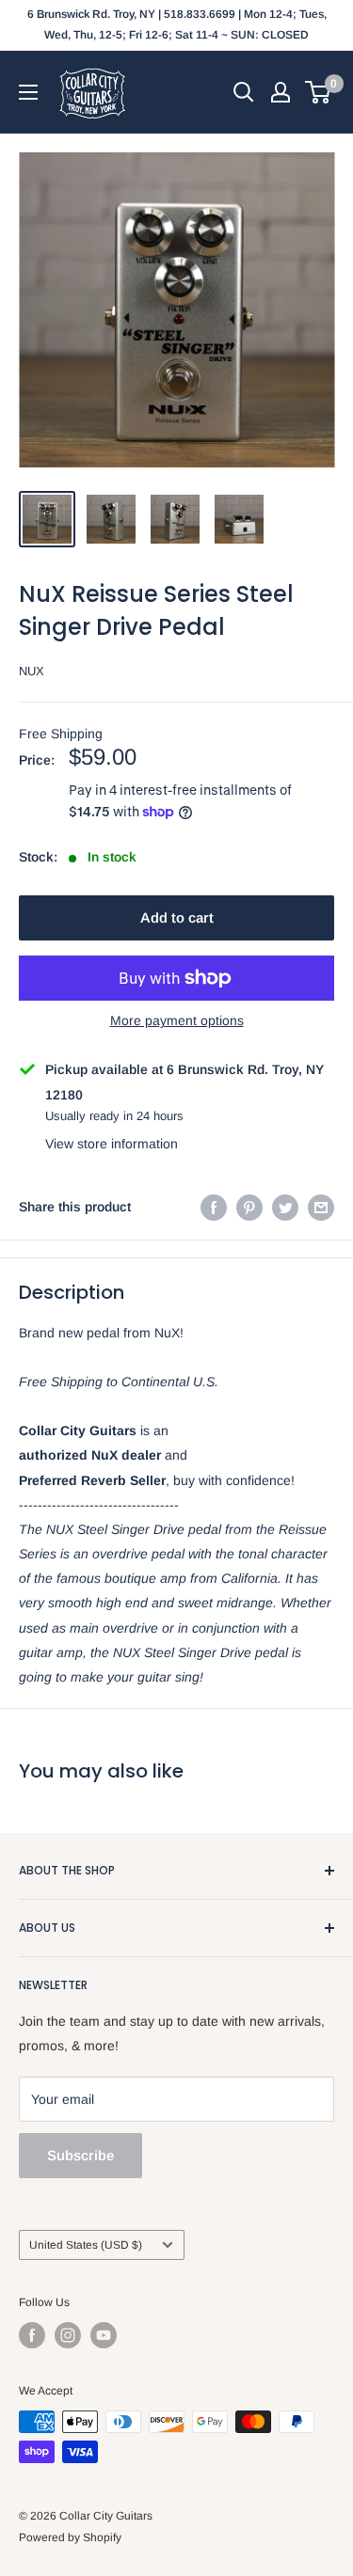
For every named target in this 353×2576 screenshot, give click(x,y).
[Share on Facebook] (214, 1207)
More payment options (177, 1020)
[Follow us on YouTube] (104, 2335)
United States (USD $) (86, 2245)
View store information (112, 1144)
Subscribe (80, 2155)
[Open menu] (28, 92)
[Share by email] (321, 1207)
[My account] (281, 92)
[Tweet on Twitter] (285, 1207)
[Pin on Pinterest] (249, 1207)
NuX (32, 671)
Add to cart (177, 917)
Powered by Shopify (70, 2537)
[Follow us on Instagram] (68, 2335)
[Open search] (244, 92)
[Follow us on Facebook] (32, 2335)
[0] (319, 92)
